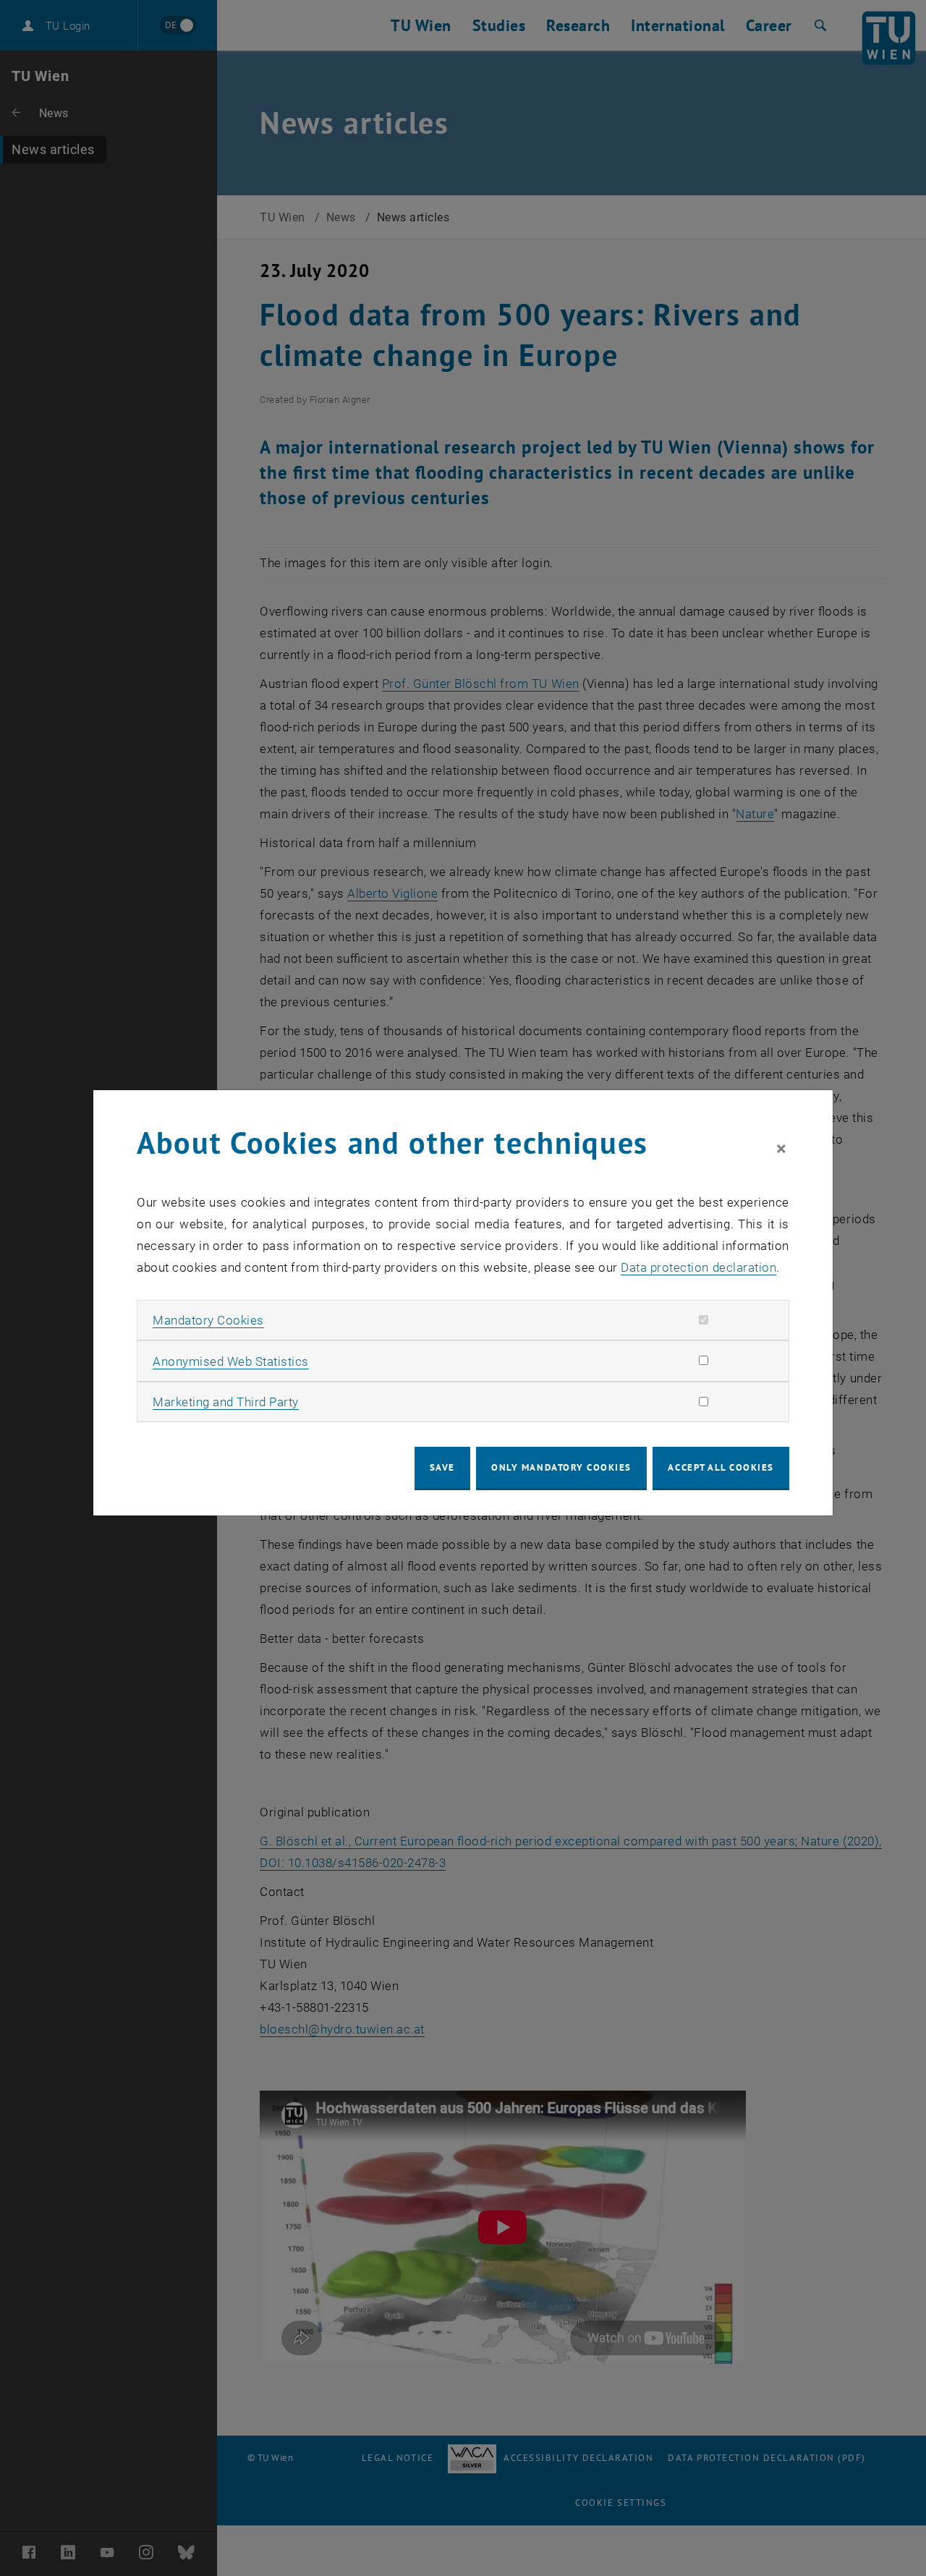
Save (442, 1467)
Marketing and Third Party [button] (226, 1402)
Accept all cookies (721, 1467)
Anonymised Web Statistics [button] (231, 1361)
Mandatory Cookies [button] (208, 1320)
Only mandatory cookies (561, 1467)
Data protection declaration (698, 1267)
